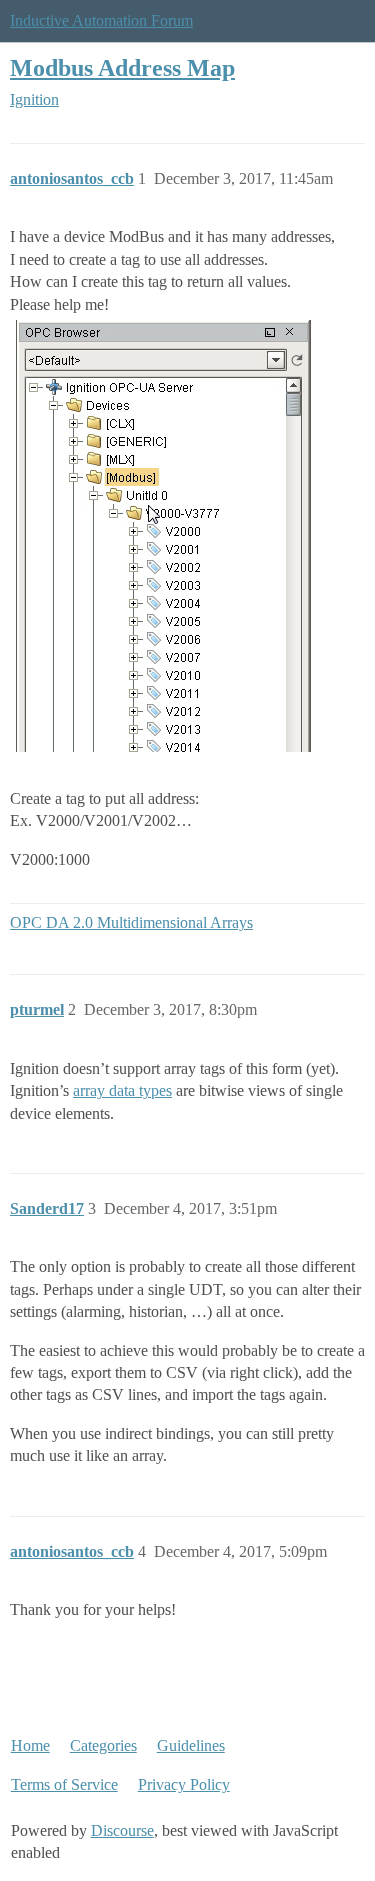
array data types (122, 1090)
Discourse (122, 1830)
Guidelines (191, 1745)
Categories (103, 1745)
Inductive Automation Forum (101, 20)
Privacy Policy (184, 1784)
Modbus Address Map (122, 67)
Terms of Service (64, 1784)
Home (30, 1745)
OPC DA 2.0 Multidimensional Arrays (131, 922)
